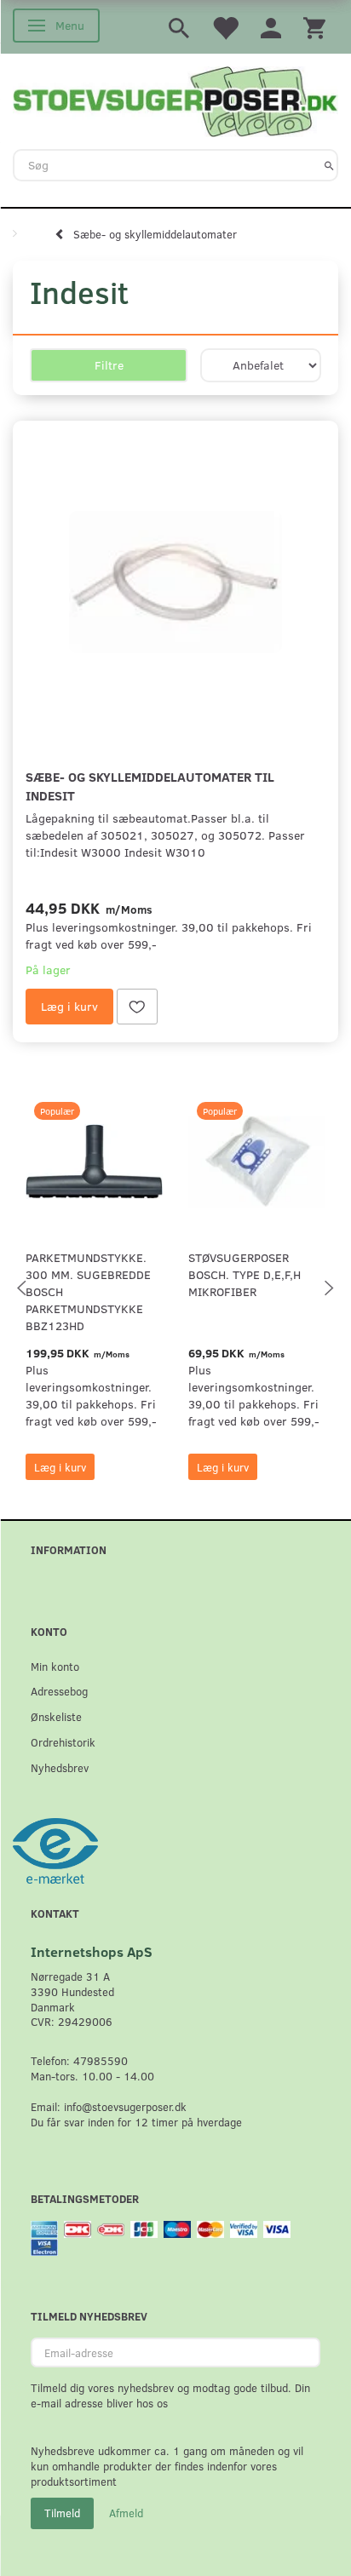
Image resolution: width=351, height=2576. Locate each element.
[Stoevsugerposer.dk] (175, 100)
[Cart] (314, 27)
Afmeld (126, 2513)
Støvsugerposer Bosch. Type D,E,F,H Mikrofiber (245, 1274)
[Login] (271, 27)
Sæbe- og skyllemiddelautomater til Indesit (150, 786)
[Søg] (329, 165)
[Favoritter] (225, 27)
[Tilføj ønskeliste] (137, 1007)
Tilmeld (62, 2513)
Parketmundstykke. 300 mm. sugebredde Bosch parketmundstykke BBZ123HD (88, 1291)
